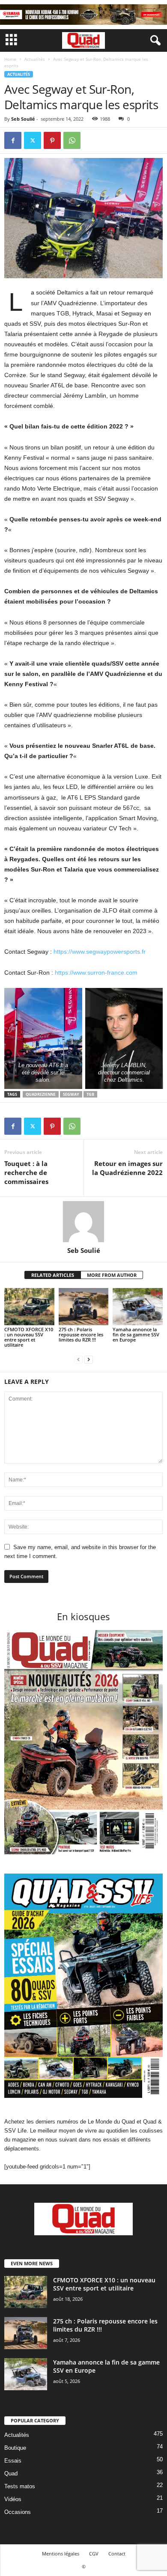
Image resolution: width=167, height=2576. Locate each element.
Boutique (15, 2448)
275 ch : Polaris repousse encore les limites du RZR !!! (81, 1334)
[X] (33, 140)
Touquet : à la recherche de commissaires (26, 1172)
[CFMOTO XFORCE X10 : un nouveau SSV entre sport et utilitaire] (29, 1307)
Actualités (35, 59)
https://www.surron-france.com (96, 973)
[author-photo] (83, 1222)
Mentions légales (61, 2554)
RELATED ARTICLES (53, 1275)
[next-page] (89, 1359)
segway (71, 1094)
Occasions (18, 2512)
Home (10, 59)
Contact (117, 2554)
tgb (90, 1094)
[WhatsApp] (72, 140)
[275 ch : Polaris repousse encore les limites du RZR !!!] (84, 1307)
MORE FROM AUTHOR (112, 1275)
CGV (94, 2554)
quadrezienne (41, 1094)
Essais (13, 2461)
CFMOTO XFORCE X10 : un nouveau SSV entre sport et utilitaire (29, 1337)
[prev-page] (78, 1359)
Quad (11, 2473)
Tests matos (20, 2486)
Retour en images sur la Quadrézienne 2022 (127, 1168)
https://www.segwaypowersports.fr (100, 952)
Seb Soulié (23, 119)
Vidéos (13, 2499)
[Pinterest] (52, 140)
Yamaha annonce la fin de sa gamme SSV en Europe (136, 1334)
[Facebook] (13, 140)
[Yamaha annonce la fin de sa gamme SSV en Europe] (138, 1307)
